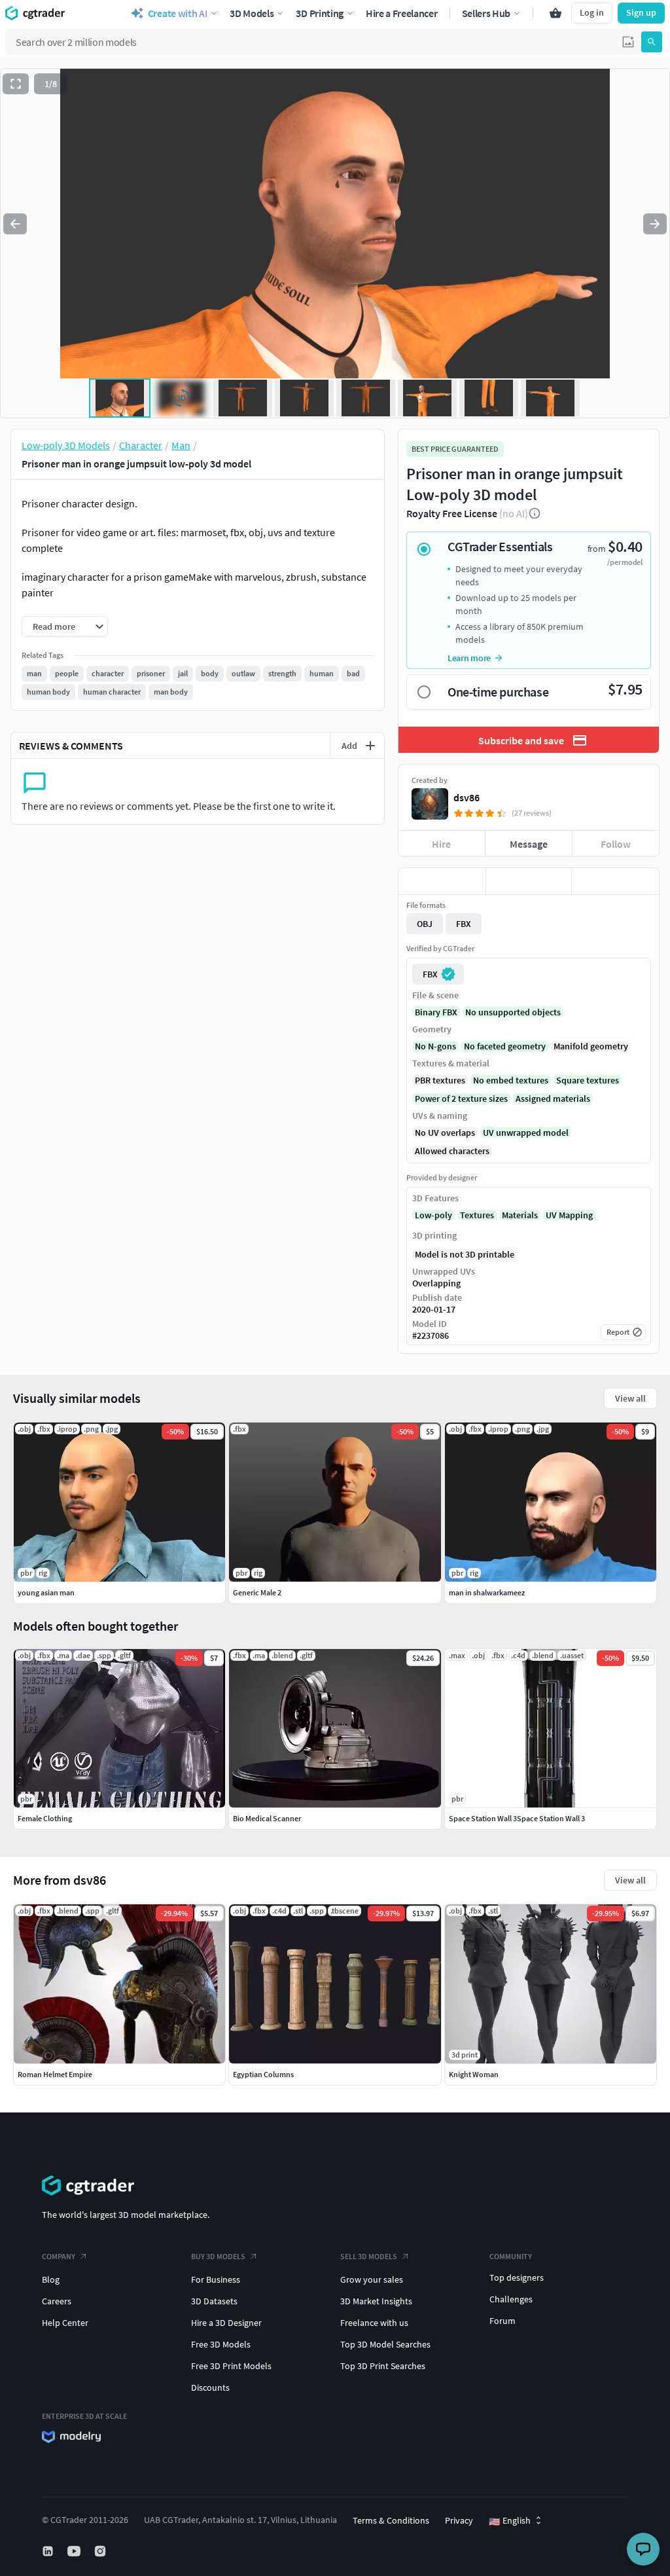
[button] (628, 42)
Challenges (511, 2299)
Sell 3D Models (369, 2256)
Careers (57, 2301)
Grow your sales (372, 2279)
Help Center (65, 2323)
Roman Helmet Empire (55, 2074)
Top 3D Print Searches (383, 2366)
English (510, 2521)
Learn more (469, 658)
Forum (502, 2321)
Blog (51, 2279)
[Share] (615, 881)
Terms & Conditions (391, 2520)
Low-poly (433, 1215)
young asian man (46, 1592)
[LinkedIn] (49, 2551)
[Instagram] (101, 2551)
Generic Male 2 (257, 1592)
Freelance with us (374, 2323)
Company (59, 2256)
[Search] (652, 42)
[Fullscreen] (16, 84)
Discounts (210, 2387)
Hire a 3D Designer (226, 2323)
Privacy (459, 2520)
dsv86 (467, 797)
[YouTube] (75, 2551)
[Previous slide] (15, 224)
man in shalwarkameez (487, 1592)
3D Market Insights (376, 2301)
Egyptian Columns (263, 2074)
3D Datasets (214, 2301)
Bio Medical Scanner (267, 1818)
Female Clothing (45, 1818)
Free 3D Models (221, 2344)
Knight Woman (474, 2074)
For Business (216, 2279)
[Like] (442, 881)
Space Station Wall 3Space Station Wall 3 (517, 1818)
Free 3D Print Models (231, 2366)
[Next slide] (655, 224)
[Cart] (555, 13)
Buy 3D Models (218, 2256)
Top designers (517, 2277)
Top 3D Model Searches (385, 2344)
